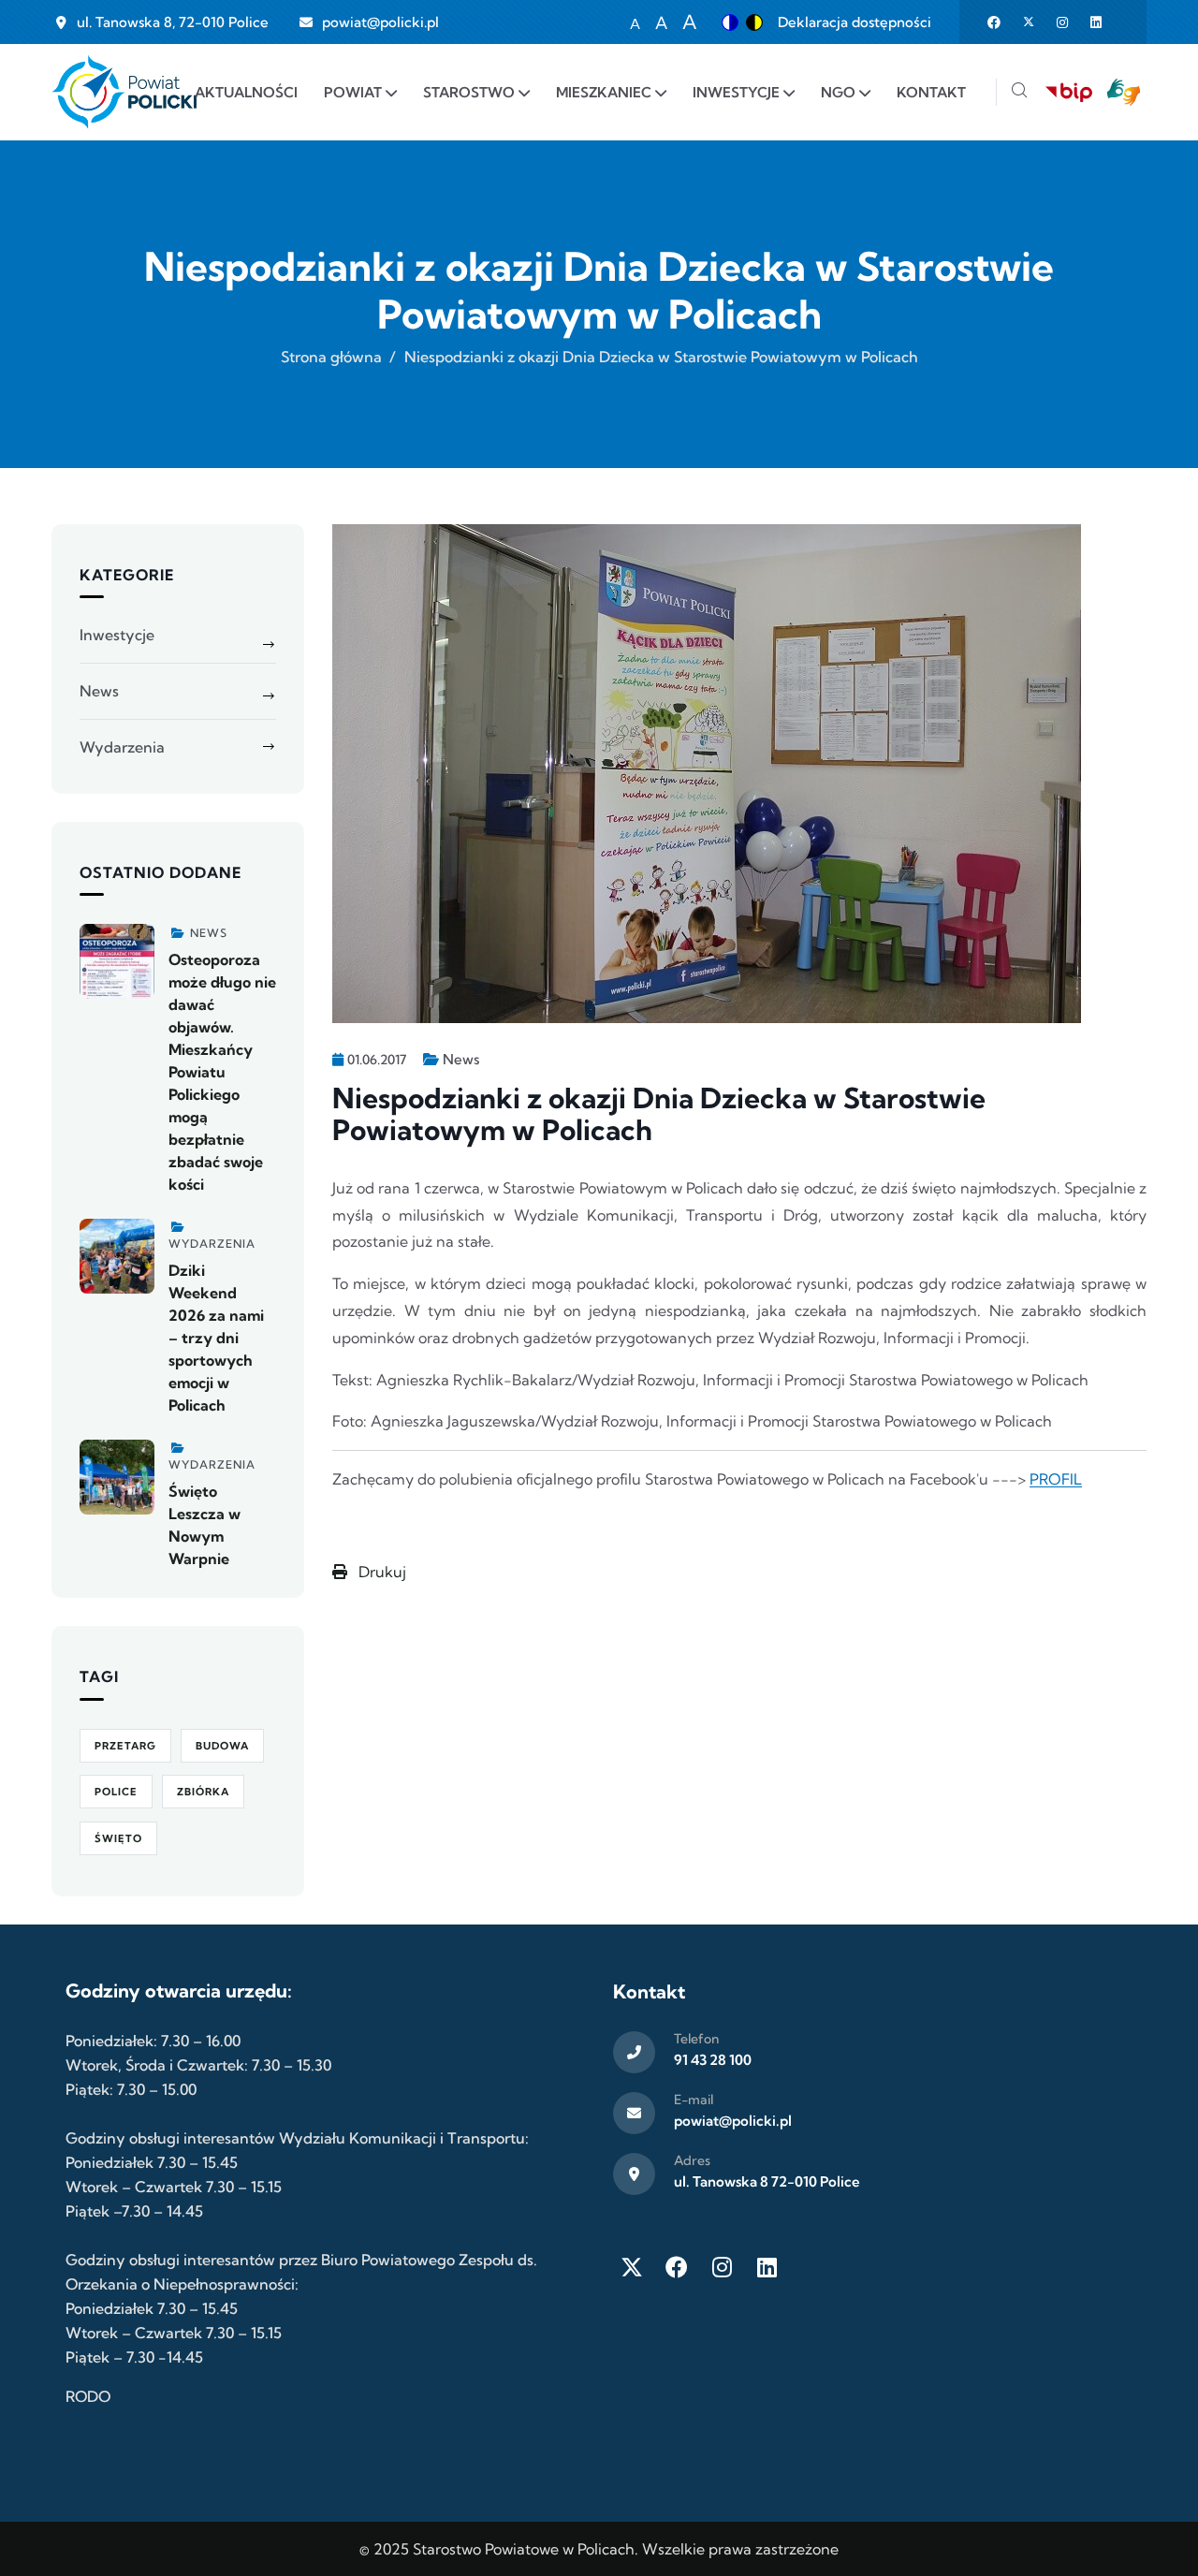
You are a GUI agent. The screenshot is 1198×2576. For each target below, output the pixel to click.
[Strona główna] (124, 92)
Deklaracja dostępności (855, 22)
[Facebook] (677, 2267)
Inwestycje (117, 635)
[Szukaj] (1019, 92)
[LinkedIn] (767, 2267)
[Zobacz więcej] (117, 961)
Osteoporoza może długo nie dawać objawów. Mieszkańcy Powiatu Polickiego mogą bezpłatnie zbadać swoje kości (222, 1072)
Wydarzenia (122, 747)
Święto (118, 1838)
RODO (88, 2396)
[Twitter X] (632, 2267)
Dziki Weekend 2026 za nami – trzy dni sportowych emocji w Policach (216, 1338)
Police (116, 1792)
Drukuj (380, 1572)
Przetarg (125, 1746)
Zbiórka (203, 1792)
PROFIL (1056, 1479)
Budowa (222, 1746)
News (461, 1059)
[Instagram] (722, 2267)
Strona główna (331, 357)
